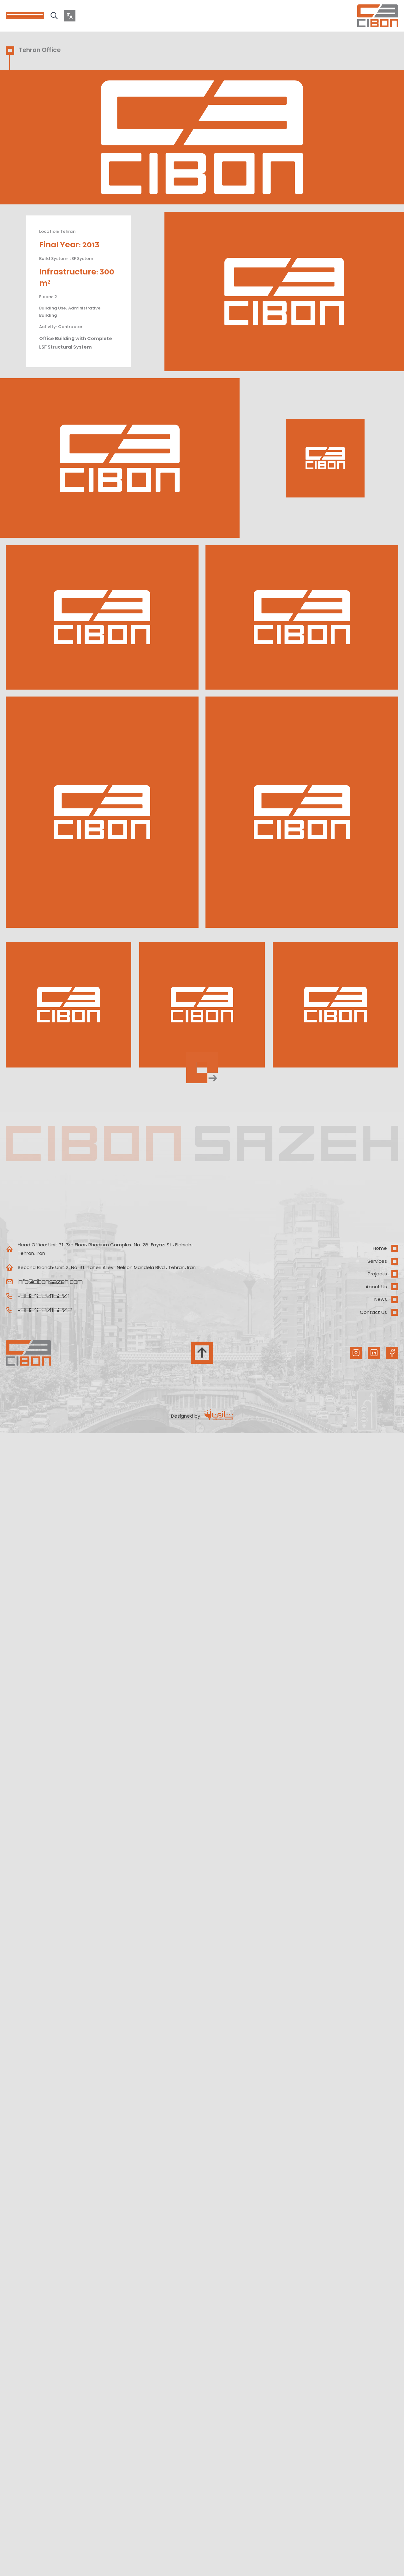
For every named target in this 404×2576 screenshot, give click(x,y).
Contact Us (373, 1312)
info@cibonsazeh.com (50, 1282)
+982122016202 (45, 1310)
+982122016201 (44, 1296)
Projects (377, 1274)
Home (380, 1248)
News (381, 1299)
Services (377, 1261)
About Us (376, 1287)
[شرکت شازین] (217, 1416)
